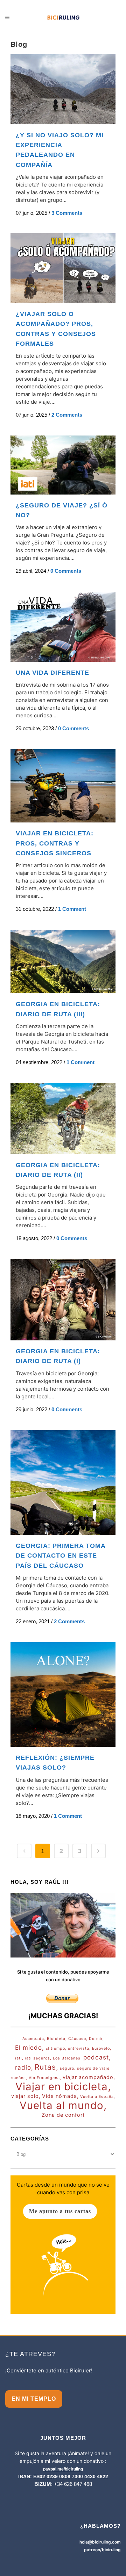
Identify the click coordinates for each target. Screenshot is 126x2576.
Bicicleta (56, 2039)
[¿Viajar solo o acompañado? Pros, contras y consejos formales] (63, 268)
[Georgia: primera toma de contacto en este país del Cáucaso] (63, 1483)
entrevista (79, 2048)
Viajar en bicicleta (62, 2087)
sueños (19, 2078)
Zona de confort (63, 2115)
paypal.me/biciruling (63, 2469)
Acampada (33, 2039)
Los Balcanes (67, 2058)
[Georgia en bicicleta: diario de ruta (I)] (63, 1300)
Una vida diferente (52, 673)
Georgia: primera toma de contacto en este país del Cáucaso (61, 1556)
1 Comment (72, 909)
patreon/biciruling (102, 2550)
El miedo (29, 2048)
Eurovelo (101, 2048)
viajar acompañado (88, 2077)
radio (23, 2068)
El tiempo (55, 2048)
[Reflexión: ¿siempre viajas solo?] (63, 1695)
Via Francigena (44, 2078)
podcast (96, 2057)
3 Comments (67, 213)
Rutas (45, 2067)
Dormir (96, 2039)
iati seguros (37, 2058)
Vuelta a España (97, 2097)
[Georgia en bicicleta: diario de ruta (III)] (63, 961)
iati (19, 2058)
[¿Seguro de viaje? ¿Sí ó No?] (63, 465)
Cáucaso (77, 2039)
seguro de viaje (93, 2068)
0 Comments (66, 571)
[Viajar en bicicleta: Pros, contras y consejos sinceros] (63, 786)
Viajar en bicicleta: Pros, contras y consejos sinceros (55, 843)
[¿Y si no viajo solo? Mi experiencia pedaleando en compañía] (63, 89)
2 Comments (67, 415)
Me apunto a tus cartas (60, 2211)
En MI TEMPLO (34, 2399)
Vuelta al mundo (62, 2106)
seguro (67, 2068)
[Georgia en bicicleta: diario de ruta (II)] (63, 1119)
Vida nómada (59, 2096)
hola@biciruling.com (100, 2542)
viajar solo (25, 2096)
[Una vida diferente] (63, 627)
